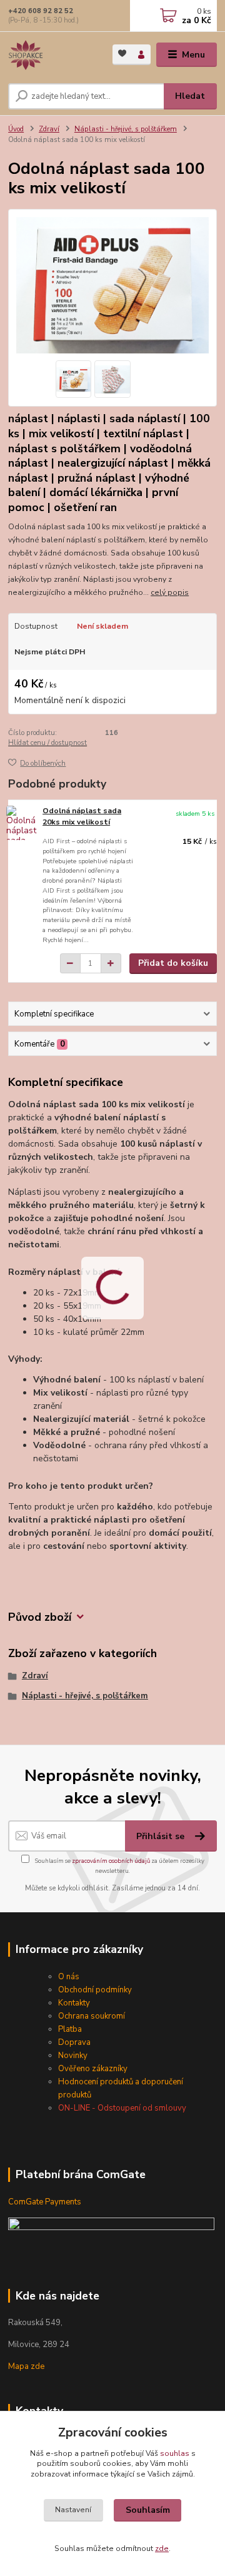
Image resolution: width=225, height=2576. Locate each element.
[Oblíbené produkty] (122, 53)
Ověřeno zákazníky (93, 2069)
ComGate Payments (45, 2202)
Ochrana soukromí (92, 2016)
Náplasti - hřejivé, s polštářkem (126, 129)
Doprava (74, 2042)
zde (162, 2548)
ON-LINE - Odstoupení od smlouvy (122, 2108)
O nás (69, 1977)
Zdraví (49, 129)
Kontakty (74, 2003)
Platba (70, 2029)
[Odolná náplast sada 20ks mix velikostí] (22, 823)
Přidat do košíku (173, 963)
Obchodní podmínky (95, 1990)
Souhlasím (148, 2510)
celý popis (170, 592)
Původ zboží (40, 1617)
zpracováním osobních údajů (111, 1861)
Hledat (190, 96)
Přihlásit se (162, 1836)
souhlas (175, 2453)
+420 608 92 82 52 (41, 11)
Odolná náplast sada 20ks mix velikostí (82, 816)
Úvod (16, 129)
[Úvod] (52, 55)
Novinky (73, 2056)
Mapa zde (26, 2366)
